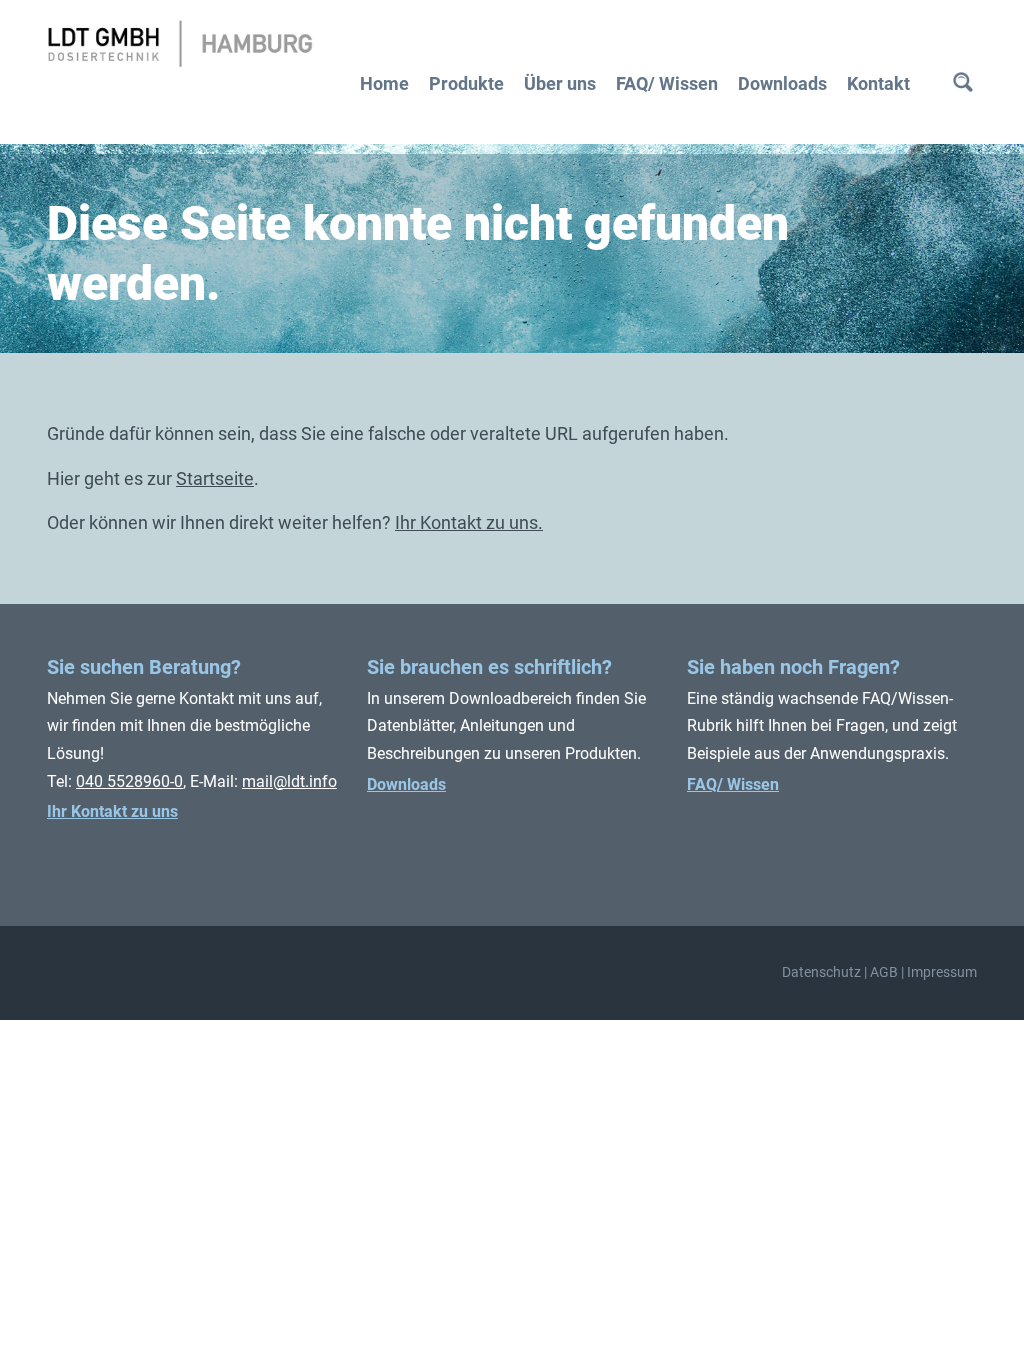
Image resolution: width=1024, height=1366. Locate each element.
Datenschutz (821, 972)
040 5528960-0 (129, 781)
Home (384, 83)
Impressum (942, 972)
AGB (884, 972)
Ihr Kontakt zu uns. (469, 522)
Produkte (466, 83)
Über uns (560, 83)
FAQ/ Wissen (667, 83)
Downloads (782, 83)
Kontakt (878, 83)
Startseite (215, 478)
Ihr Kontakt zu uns (112, 811)
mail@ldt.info (289, 781)
